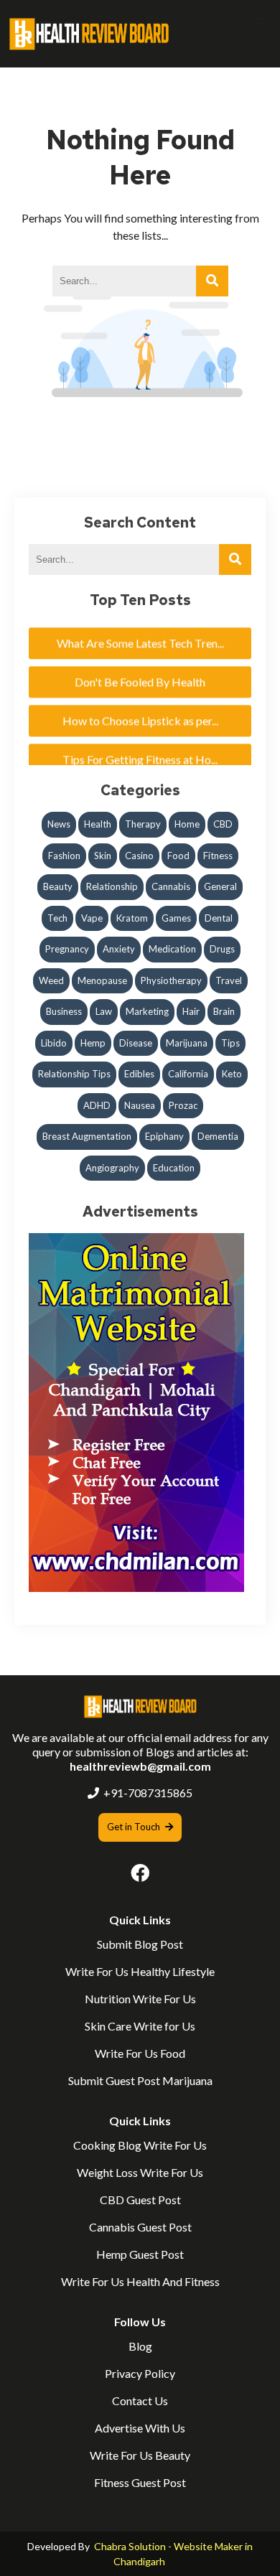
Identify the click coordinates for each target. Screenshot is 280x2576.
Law (104, 1011)
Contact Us (140, 2401)
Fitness (218, 856)
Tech (57, 918)
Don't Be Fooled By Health (140, 673)
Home (187, 824)
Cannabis (171, 886)
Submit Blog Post (140, 1944)
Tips (230, 1043)
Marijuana (187, 1043)
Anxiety (119, 949)
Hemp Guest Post (140, 2254)
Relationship (112, 886)
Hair (191, 1011)
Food (178, 856)
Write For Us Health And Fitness (140, 2281)
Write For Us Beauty (140, 2455)
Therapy (143, 824)
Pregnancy (67, 949)
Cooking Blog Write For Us (140, 2145)
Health (98, 824)
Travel (229, 980)
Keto (232, 1074)
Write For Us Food (140, 2053)
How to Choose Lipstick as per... (140, 712)
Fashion (64, 856)
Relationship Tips (74, 1074)
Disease (136, 1043)
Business (64, 1011)
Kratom (132, 918)
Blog (140, 2346)
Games (176, 918)
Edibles (139, 1074)
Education (174, 1168)
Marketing (147, 1011)
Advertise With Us (140, 2428)
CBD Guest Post (140, 2200)
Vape (92, 918)
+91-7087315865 (148, 1793)
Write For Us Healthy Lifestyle (140, 1971)
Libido (54, 1043)
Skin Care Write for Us (140, 2026)
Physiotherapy (171, 980)
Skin (103, 856)
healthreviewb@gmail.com (140, 1766)
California (188, 1074)
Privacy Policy (140, 2373)
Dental (219, 918)
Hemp (93, 1043)
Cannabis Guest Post (140, 2227)
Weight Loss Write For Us (140, 2172)
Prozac (183, 1105)
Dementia (218, 1136)
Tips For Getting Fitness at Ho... (140, 750)
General (220, 886)
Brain (224, 1011)
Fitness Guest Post (140, 2482)
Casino (139, 856)
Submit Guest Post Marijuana (140, 2080)
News (59, 824)
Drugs (222, 949)
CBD (223, 824)
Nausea (140, 1105)
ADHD (97, 1105)
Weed (51, 980)
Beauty (58, 886)
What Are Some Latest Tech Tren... (140, 634)
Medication (172, 949)
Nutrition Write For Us (140, 1999)
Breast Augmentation (87, 1136)
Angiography (112, 1168)
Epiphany (164, 1136)
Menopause (102, 980)
